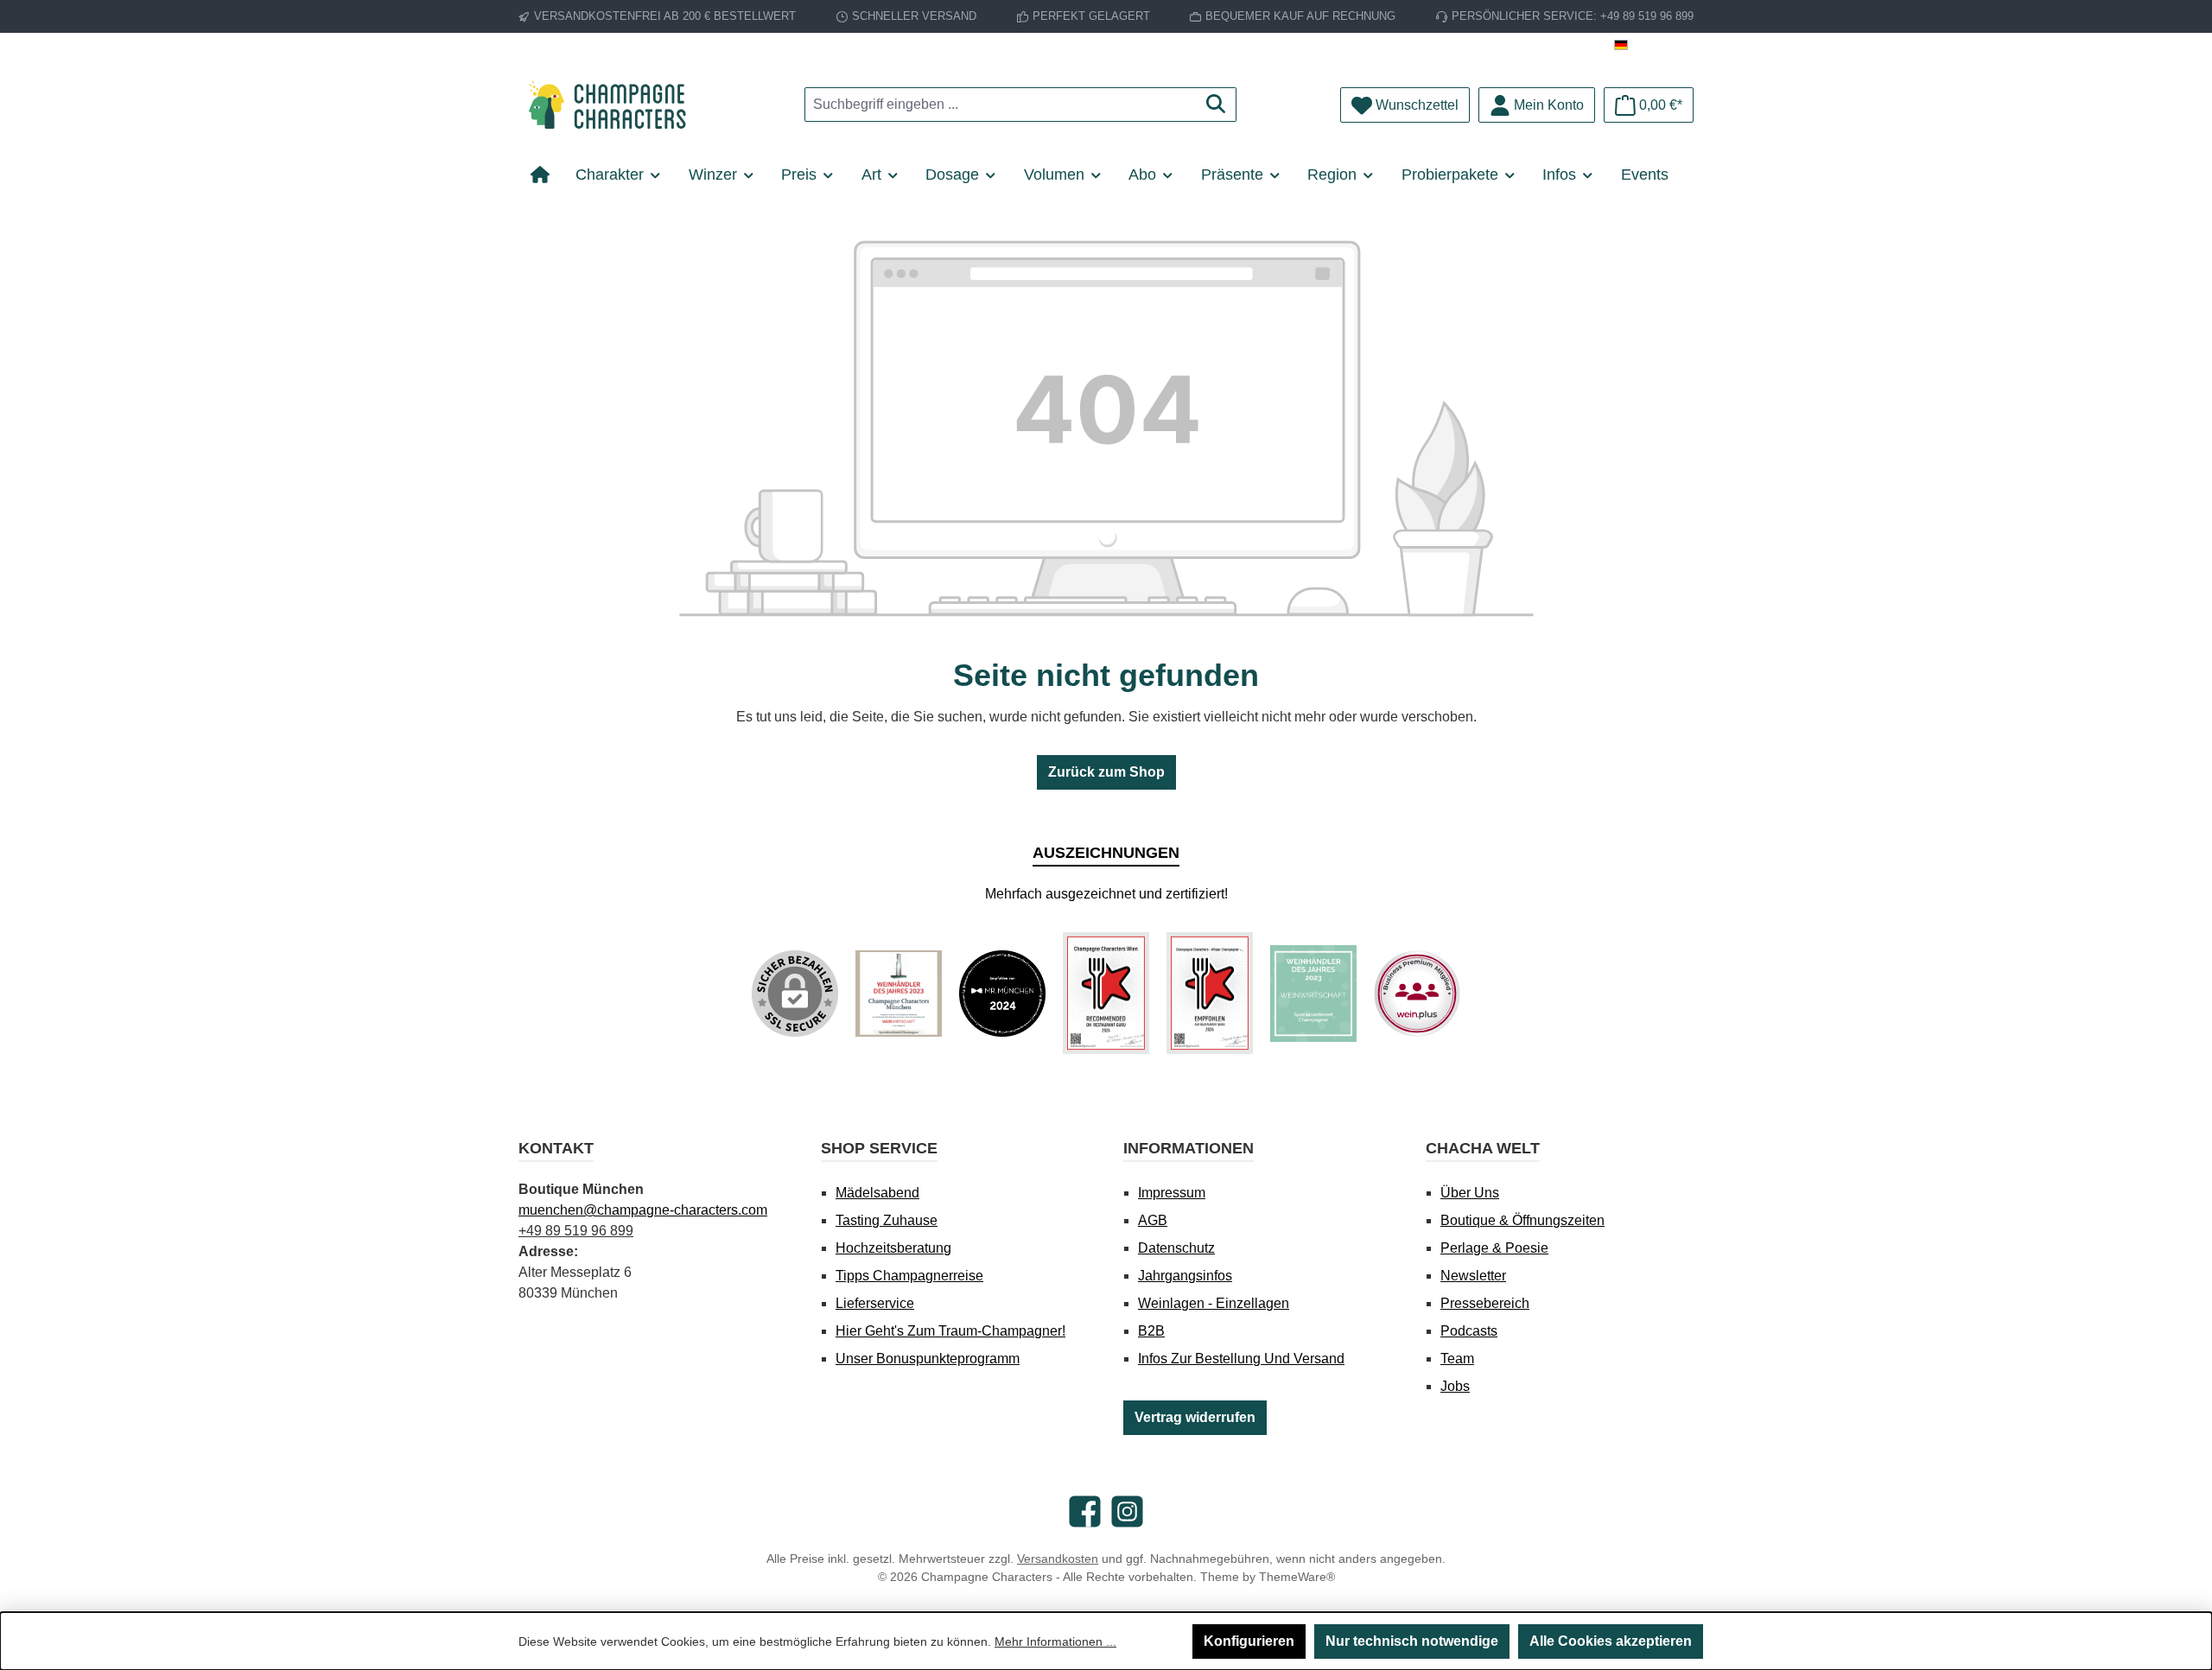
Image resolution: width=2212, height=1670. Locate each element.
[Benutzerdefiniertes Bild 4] (1210, 993)
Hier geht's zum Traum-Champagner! (950, 1331)
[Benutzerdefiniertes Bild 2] (1002, 994)
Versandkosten (1058, 1559)
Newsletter (1473, 1276)
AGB (1153, 1220)
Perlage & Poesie (1494, 1248)
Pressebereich (1485, 1303)
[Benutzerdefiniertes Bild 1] (899, 994)
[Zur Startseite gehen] (613, 105)
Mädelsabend (877, 1193)
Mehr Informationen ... (1055, 1641)
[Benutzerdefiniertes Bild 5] (1313, 994)
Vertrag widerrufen (1195, 1417)
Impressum (1172, 1193)
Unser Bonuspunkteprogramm (928, 1359)
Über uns (1470, 1193)
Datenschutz (1176, 1248)
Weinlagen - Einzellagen (1214, 1303)
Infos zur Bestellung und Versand (1241, 1359)
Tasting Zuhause (887, 1220)
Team (1457, 1359)
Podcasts (1469, 1331)
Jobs (1455, 1386)
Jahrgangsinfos (1185, 1276)
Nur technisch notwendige (1412, 1641)
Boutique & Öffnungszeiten (1522, 1220)
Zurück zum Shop (1106, 772)
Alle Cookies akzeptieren (1611, 1641)
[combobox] (1001, 105)
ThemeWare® (1297, 1577)
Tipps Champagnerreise (909, 1276)
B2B (1151, 1331)
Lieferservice (875, 1303)
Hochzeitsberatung (893, 1248)
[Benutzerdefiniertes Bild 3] (1106, 993)
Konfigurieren (1249, 1641)
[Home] (547, 175)
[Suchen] (1216, 105)
